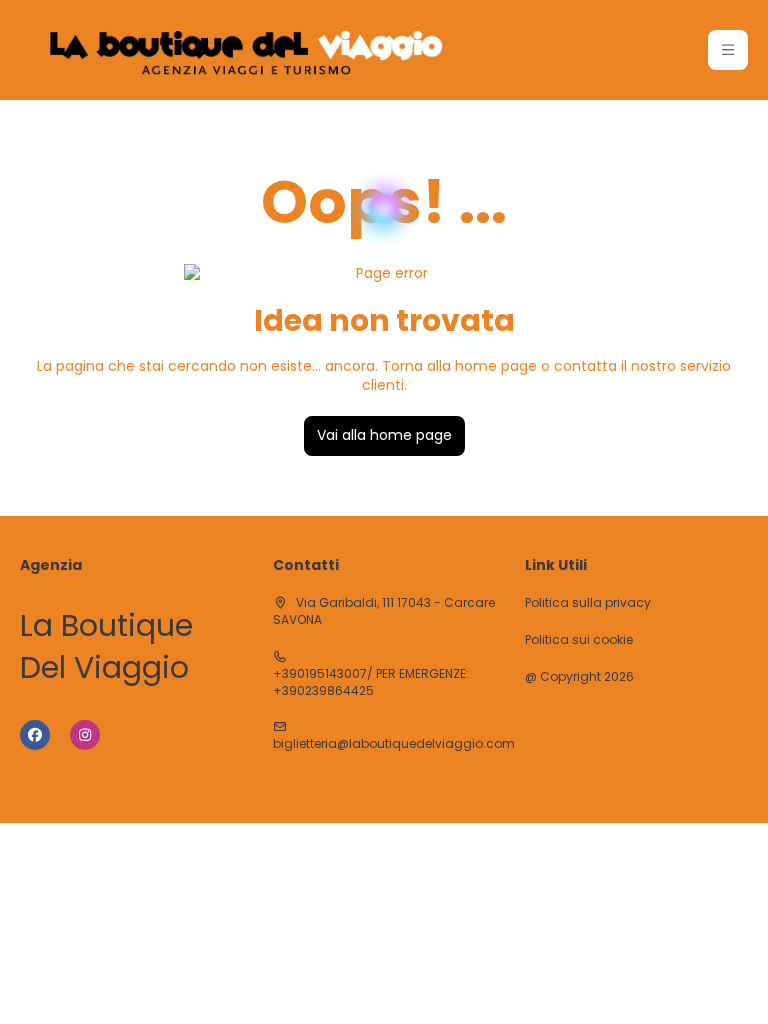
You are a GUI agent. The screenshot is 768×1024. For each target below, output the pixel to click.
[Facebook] (35, 735)
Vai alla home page (384, 435)
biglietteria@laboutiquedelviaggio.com (394, 744)
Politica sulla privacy (588, 603)
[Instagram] (85, 735)
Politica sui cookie (579, 640)
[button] (728, 50)
